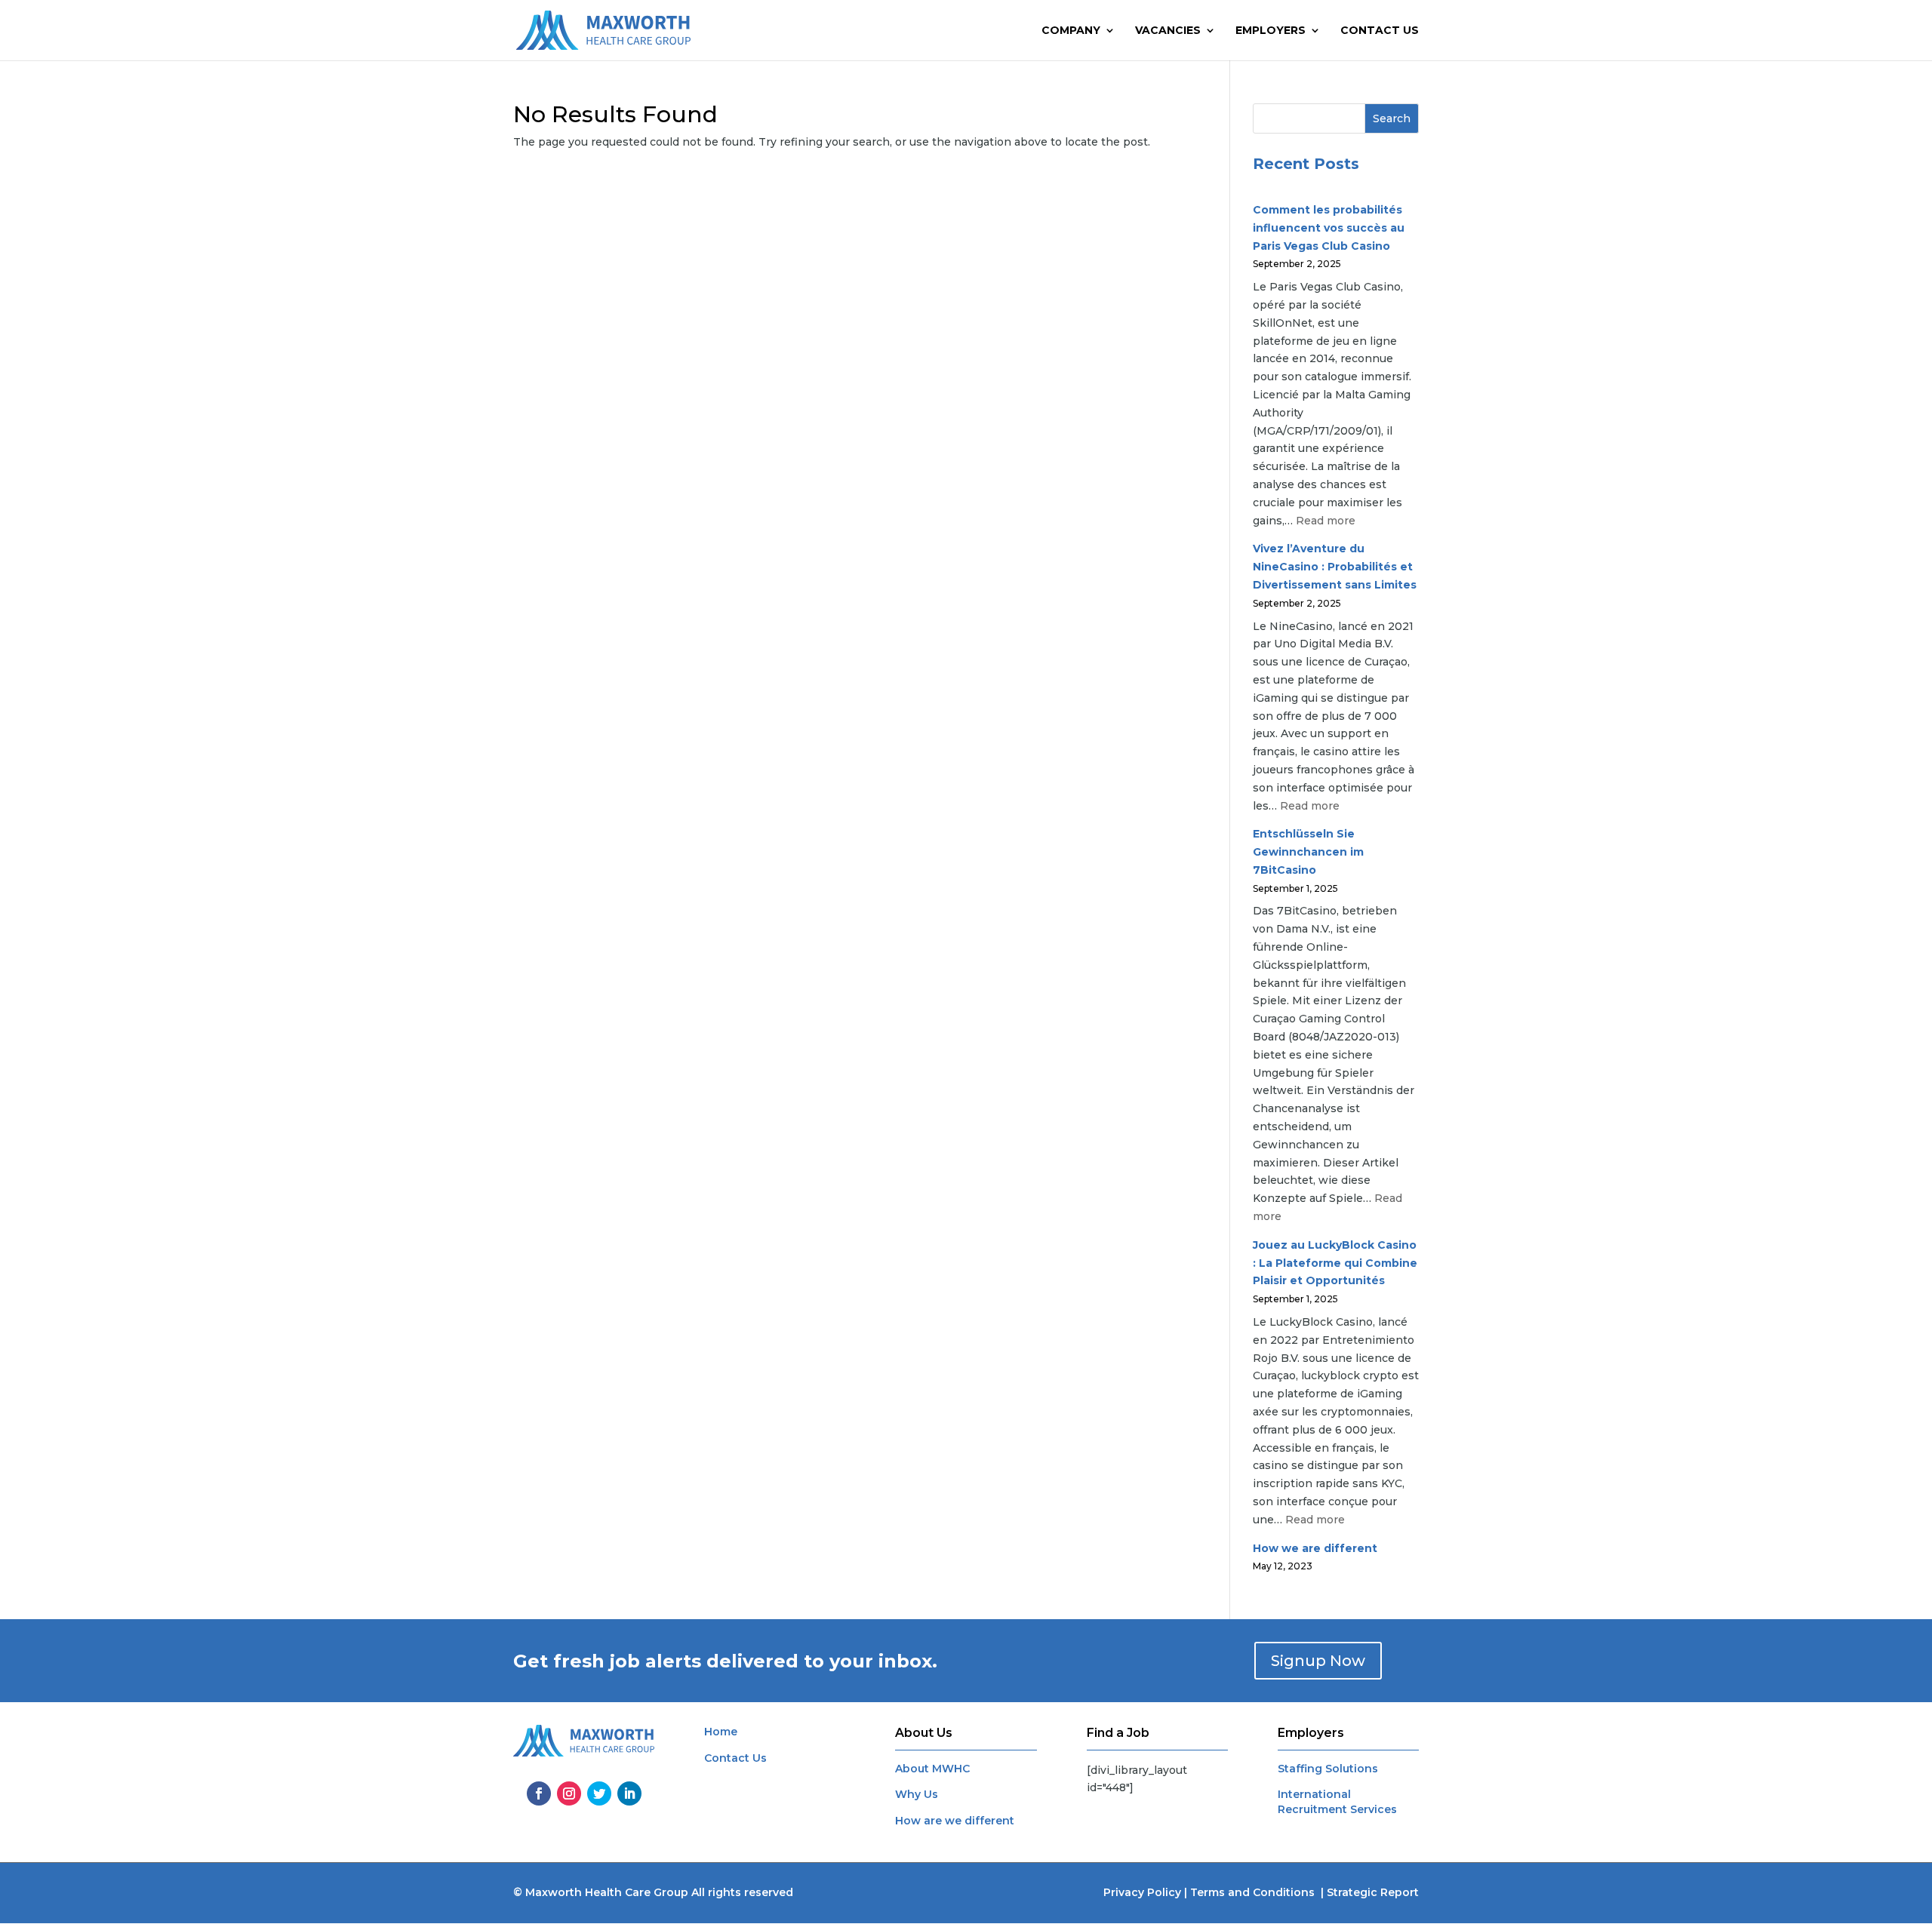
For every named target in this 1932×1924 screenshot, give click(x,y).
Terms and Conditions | (1258, 1892)
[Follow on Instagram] (569, 1793)
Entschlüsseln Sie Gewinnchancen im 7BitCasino (1308, 852)
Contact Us (1380, 31)
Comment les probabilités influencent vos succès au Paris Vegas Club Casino (1329, 228)
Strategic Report (1373, 1892)
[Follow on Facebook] (539, 1793)
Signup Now (1318, 1661)
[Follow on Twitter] (599, 1793)
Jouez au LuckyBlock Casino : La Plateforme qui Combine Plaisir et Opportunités (1335, 1263)
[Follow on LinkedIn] (629, 1793)
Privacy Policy (1142, 1892)
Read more (1326, 521)
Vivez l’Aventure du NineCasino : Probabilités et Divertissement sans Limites (1335, 567)
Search (1392, 118)
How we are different (1315, 1548)
